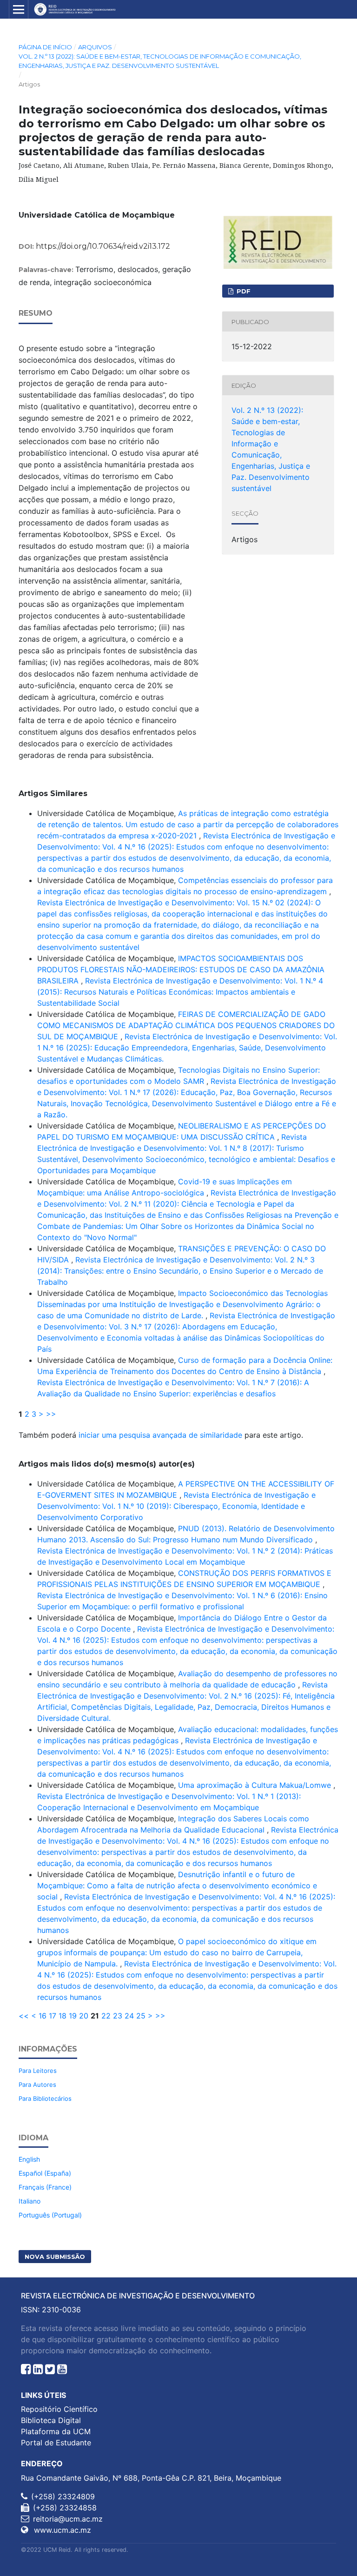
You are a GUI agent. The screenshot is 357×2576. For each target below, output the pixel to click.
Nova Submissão (55, 2257)
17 (53, 2016)
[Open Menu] (19, 9)
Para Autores (37, 2085)
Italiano (30, 2201)
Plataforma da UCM (56, 2431)
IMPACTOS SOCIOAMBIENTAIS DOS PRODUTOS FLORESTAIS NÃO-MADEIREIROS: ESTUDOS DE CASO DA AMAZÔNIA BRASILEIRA (181, 969)
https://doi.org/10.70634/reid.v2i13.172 (103, 246)
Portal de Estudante (56, 2443)
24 (129, 2016)
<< (24, 2016)
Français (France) (45, 2187)
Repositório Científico (59, 2409)
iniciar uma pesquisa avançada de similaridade (160, 1435)
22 (106, 2016)
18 (63, 2016)
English (29, 2159)
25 (141, 2016)
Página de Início (45, 47)
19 (73, 2016)
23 (118, 2016)
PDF (243, 291)
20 (84, 2016)
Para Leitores (38, 2071)
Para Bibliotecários (45, 2098)
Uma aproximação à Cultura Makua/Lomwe (256, 1785)
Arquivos (95, 47)
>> (51, 1414)
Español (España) (45, 2173)
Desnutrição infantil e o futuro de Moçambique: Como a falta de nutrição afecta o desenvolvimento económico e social (177, 1886)
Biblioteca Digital (51, 2420)
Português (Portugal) (50, 2215)
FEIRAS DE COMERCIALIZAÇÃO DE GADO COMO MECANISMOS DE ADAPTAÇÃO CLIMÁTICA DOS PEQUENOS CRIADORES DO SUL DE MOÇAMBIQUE (186, 1025)
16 (43, 2016)
